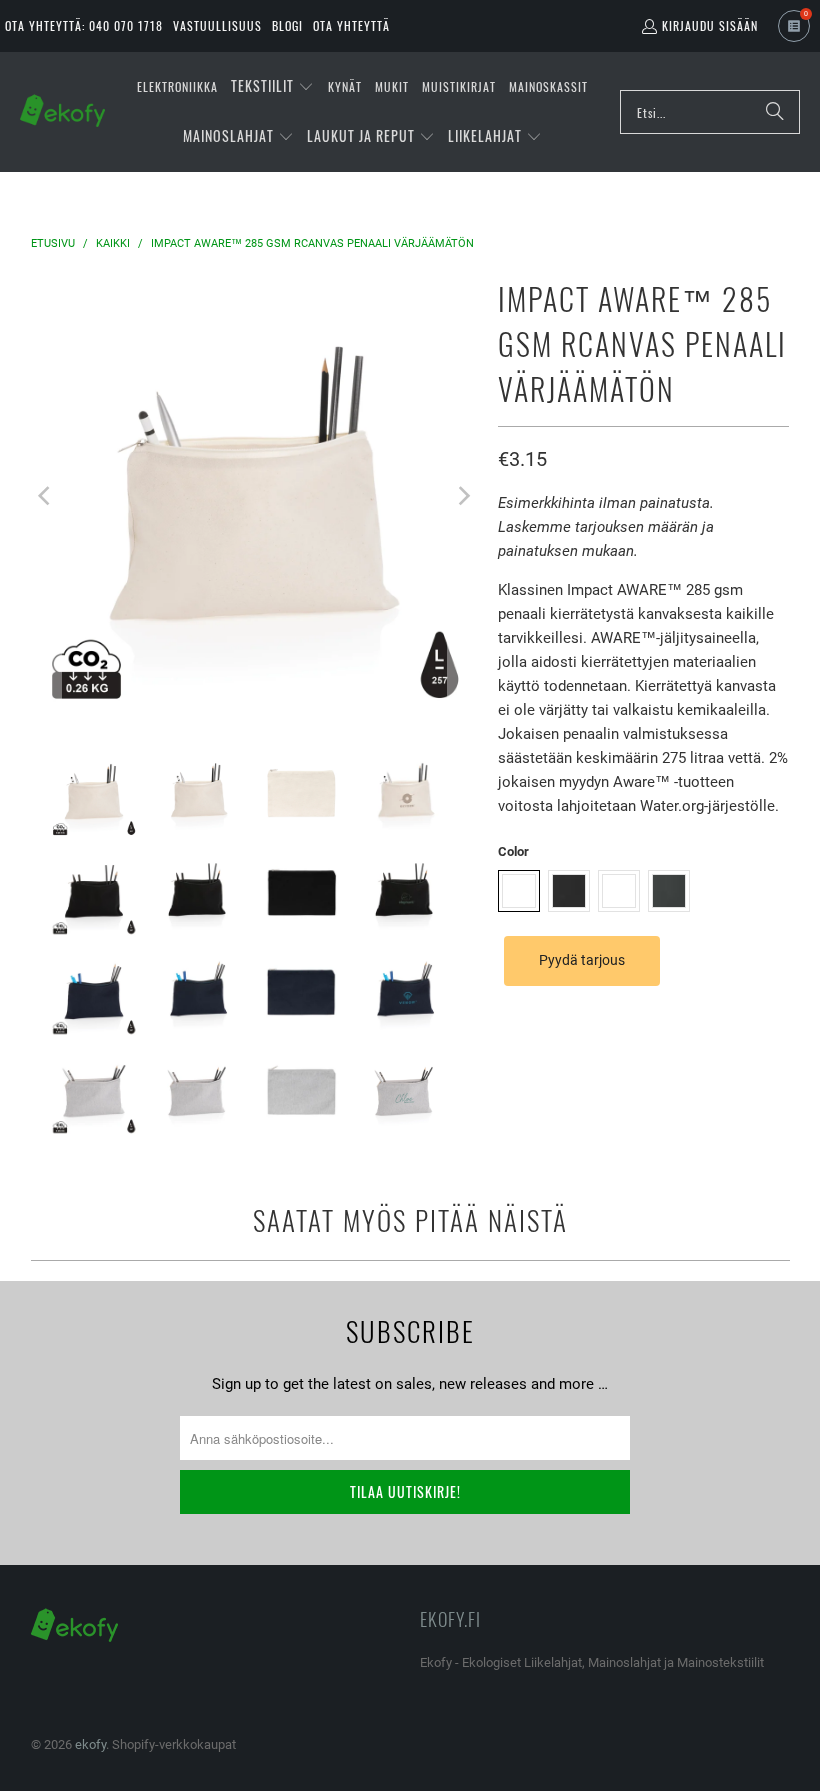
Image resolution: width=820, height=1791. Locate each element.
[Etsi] (775, 112)
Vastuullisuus (217, 25)
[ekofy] (62, 112)
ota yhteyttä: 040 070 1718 (84, 25)
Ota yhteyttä (351, 25)
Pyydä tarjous (582, 960)
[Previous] (46, 495)
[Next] (463, 495)
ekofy (90, 1744)
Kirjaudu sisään (710, 25)
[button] (272, 87)
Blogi (287, 25)
